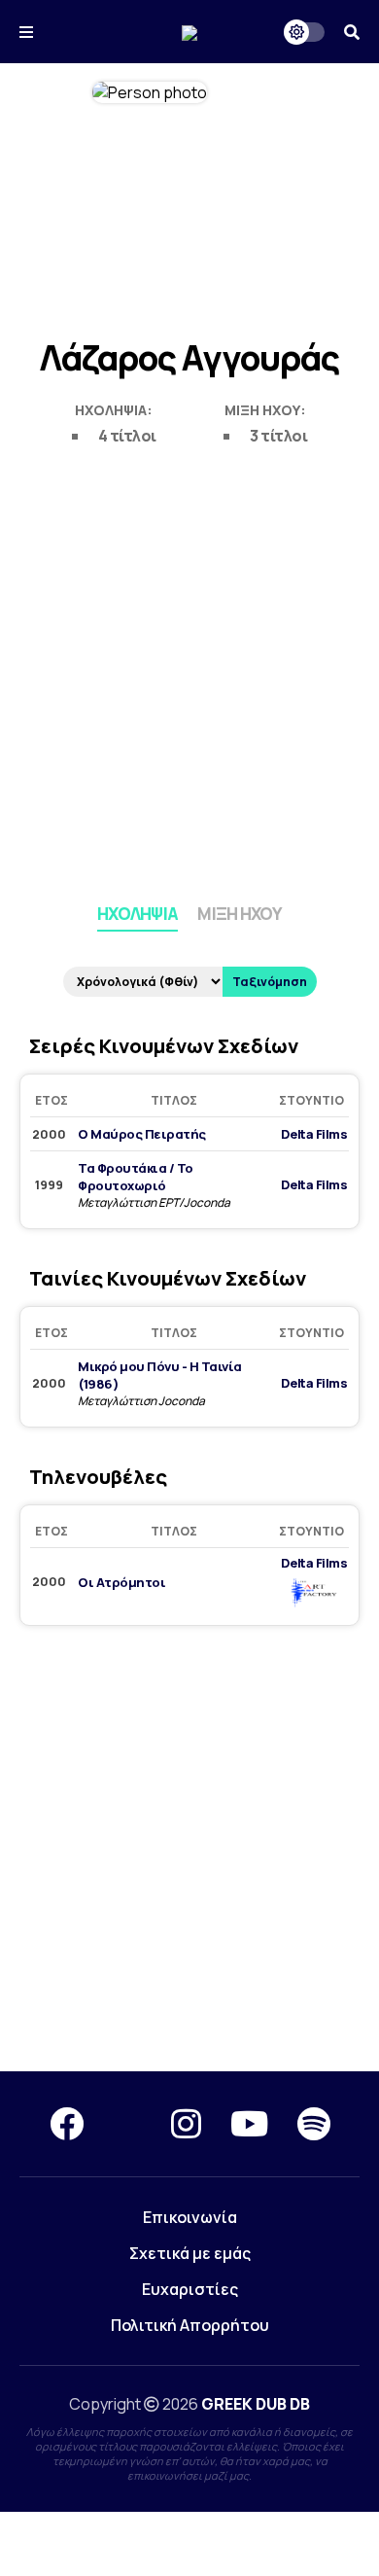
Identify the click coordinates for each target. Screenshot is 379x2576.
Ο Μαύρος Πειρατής (142, 1134)
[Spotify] (314, 2124)
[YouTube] (249, 2124)
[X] (127, 2124)
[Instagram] (186, 2124)
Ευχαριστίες (190, 2289)
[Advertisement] (189, 671)
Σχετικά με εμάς (190, 2253)
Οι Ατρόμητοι (121, 1582)
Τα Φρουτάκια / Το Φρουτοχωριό (136, 1177)
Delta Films (314, 1134)
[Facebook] (67, 2124)
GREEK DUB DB (256, 2404)
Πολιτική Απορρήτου (190, 2325)
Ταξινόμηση (270, 982)
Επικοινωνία (190, 2217)
